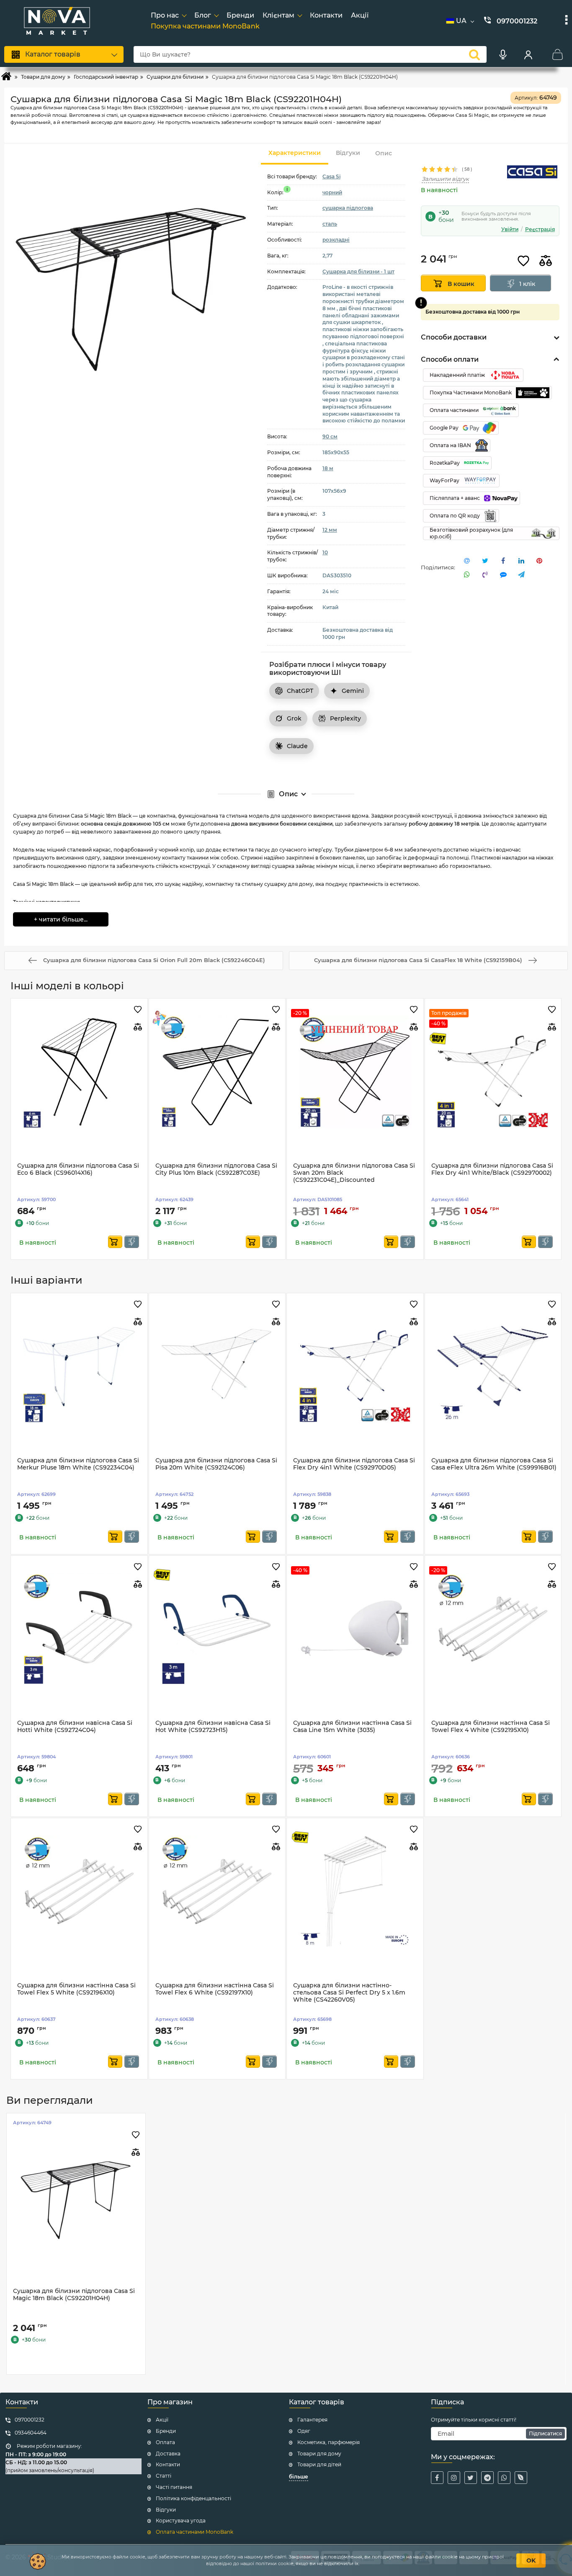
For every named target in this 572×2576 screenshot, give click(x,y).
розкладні (336, 240)
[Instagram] (454, 2478)
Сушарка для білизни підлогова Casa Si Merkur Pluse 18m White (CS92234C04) (78, 1464)
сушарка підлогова (348, 208)
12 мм (330, 530)
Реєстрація (540, 229)
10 (325, 552)
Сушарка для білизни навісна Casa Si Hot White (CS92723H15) (213, 1727)
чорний (332, 192)
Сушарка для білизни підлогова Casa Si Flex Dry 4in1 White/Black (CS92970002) (492, 1169)
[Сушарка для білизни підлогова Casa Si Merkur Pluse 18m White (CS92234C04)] (79, 1366)
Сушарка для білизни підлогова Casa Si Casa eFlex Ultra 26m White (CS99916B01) (494, 1464)
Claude (297, 746)
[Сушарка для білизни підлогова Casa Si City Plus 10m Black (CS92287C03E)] (217, 1072)
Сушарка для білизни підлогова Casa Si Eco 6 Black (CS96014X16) (78, 1169)
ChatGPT (300, 691)
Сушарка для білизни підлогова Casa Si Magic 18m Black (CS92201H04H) (74, 2295)
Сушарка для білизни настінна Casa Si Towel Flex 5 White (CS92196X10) (76, 1989)
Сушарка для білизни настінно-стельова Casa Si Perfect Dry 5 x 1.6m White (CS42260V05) (349, 1993)
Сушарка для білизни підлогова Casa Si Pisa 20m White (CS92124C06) (216, 1464)
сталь (330, 224)
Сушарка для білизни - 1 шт (358, 271)
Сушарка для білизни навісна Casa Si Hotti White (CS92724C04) (75, 1727)
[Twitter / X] (471, 2478)
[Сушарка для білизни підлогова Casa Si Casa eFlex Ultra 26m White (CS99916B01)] (493, 1366)
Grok (294, 718)
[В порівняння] (546, 261)
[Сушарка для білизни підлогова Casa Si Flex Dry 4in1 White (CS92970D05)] (355, 1366)
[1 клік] (132, 1242)
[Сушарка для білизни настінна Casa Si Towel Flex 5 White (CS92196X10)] (79, 1891)
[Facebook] (437, 2478)
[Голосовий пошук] (503, 54)
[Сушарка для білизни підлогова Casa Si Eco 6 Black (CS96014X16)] (79, 1072)
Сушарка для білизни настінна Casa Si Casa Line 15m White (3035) (352, 1727)
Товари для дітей (319, 2464)
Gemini (353, 691)
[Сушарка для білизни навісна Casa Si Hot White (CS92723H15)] (217, 1629)
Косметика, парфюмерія (329, 2442)
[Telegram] (487, 2478)
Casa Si (331, 176)
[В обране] (523, 261)
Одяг (304, 2431)
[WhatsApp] (504, 2478)
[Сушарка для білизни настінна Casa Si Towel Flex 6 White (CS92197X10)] (217, 1891)
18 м (328, 468)
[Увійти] (528, 54)
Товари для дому (319, 2454)
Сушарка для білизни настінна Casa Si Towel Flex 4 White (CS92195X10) (491, 1727)
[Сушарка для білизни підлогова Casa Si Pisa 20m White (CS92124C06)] (217, 1366)
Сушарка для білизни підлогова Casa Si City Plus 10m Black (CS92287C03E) (216, 1169)
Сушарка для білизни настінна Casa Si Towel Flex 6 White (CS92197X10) (215, 1989)
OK (531, 2561)
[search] (474, 54)
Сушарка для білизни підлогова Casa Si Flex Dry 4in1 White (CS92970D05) (354, 1464)
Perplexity (345, 718)
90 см (330, 436)
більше (299, 2477)
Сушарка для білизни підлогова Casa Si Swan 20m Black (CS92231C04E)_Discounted (354, 1173)
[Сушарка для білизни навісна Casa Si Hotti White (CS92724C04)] (79, 1629)
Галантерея (312, 2420)
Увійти (510, 229)
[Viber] (521, 2478)
